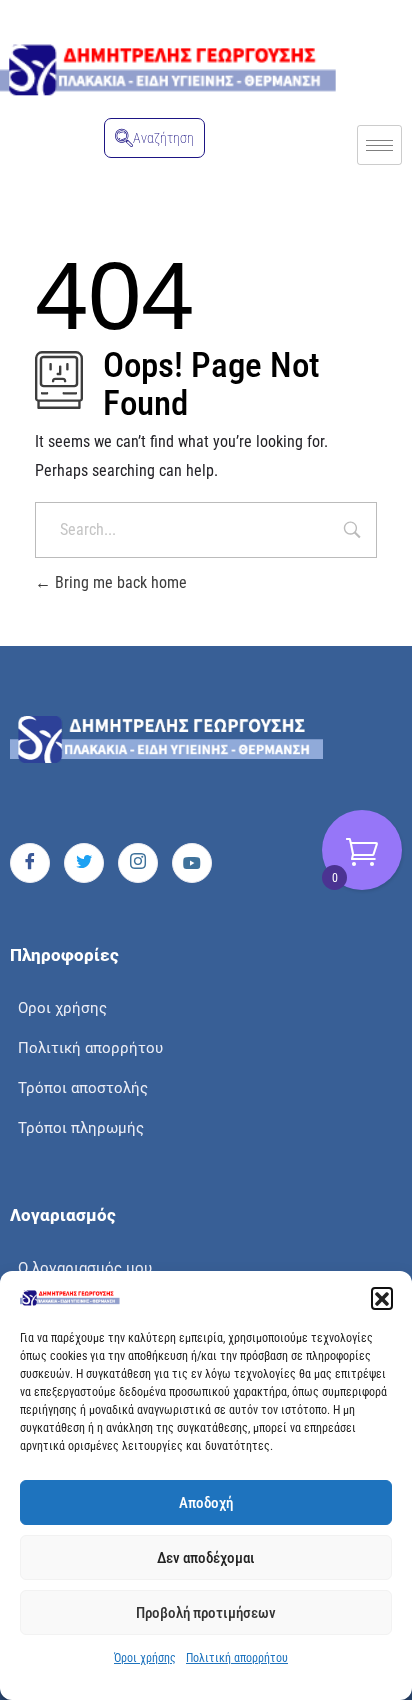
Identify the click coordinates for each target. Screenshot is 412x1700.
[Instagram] (138, 863)
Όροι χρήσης (145, 1658)
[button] (382, 1298)
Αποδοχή (206, 1503)
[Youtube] (192, 863)
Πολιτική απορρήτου (237, 1658)
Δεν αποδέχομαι (206, 1558)
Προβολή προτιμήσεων (206, 1613)
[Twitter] (84, 863)
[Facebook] (30, 863)
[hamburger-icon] (379, 145)
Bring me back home (119, 582)
